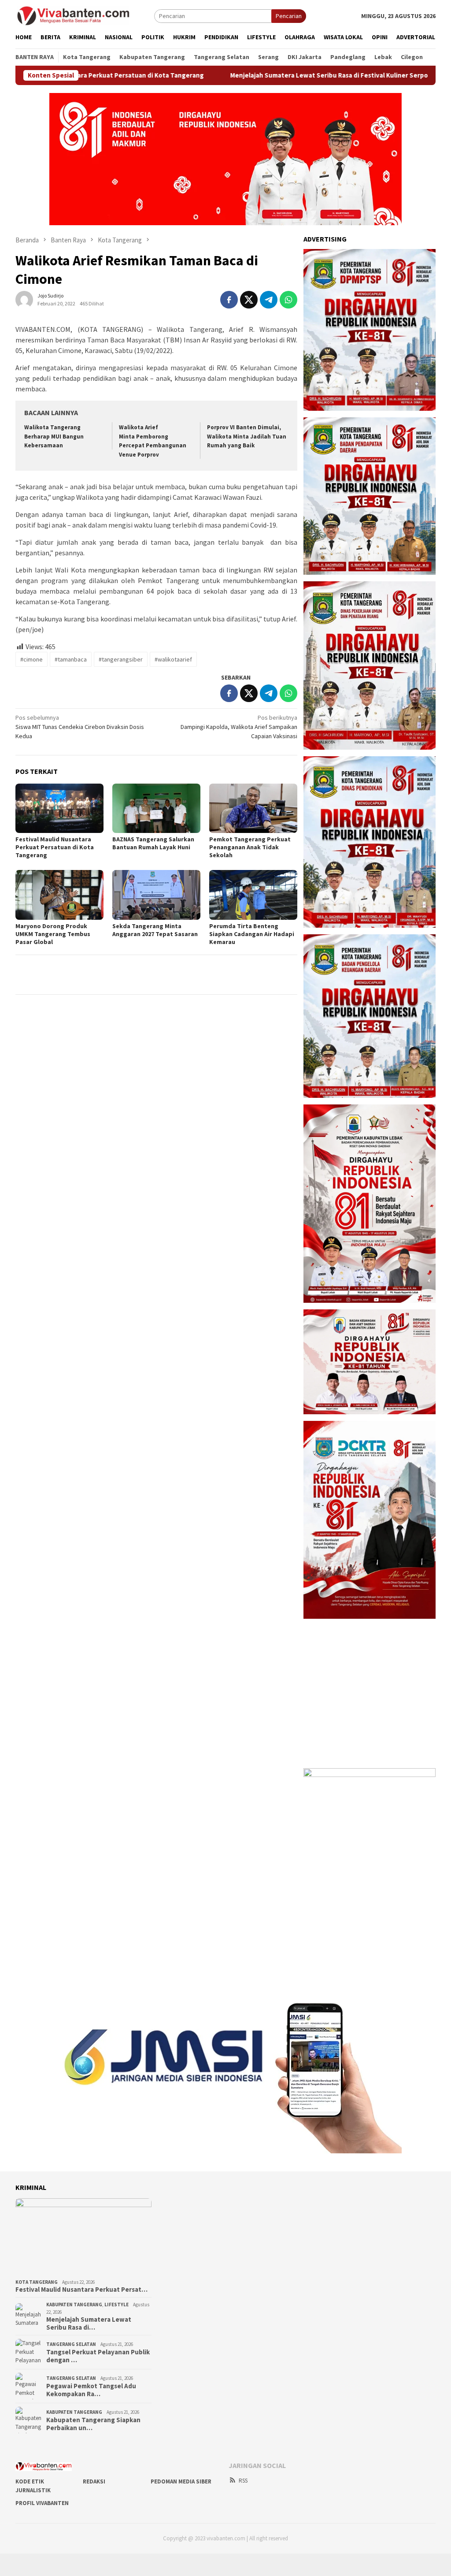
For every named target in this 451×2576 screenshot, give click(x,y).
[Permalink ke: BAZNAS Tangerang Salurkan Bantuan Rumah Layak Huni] (156, 808)
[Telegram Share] (269, 300)
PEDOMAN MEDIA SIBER (181, 2481)
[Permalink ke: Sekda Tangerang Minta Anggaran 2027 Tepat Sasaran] (156, 895)
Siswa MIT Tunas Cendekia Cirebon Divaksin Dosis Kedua (80, 727)
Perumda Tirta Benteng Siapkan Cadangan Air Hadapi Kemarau (252, 934)
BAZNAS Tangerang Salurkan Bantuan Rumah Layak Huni (153, 843)
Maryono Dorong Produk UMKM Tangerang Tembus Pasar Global (53, 934)
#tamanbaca (71, 659)
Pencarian (289, 16)
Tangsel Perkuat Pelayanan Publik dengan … (98, 2356)
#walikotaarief (173, 659)
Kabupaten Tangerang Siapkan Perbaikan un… (93, 2424)
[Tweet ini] (249, 300)
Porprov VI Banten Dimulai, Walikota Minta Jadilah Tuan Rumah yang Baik (247, 437)
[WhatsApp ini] (288, 300)
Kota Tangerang (37, 2282)
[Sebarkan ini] (229, 300)
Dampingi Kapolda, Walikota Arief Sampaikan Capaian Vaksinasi (239, 727)
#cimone (31, 659)
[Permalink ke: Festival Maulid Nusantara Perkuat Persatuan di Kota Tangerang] (59, 808)
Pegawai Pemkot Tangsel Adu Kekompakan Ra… (91, 2390)
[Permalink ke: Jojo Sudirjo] (24, 299)
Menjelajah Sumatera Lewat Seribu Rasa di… (89, 2323)
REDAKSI (94, 2481)
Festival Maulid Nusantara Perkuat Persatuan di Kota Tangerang (55, 847)
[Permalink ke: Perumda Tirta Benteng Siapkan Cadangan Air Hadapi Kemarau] (253, 895)
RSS (243, 2481)
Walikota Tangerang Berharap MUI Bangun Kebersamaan (54, 437)
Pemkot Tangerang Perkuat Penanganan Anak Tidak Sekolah (250, 847)
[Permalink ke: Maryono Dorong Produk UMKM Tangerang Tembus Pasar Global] (59, 895)
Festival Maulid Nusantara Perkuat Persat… (81, 2290)
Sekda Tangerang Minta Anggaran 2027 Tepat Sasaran (155, 930)
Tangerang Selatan (71, 2344)
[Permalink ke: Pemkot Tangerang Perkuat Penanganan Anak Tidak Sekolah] (253, 808)
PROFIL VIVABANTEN (42, 2503)
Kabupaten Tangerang (74, 2305)
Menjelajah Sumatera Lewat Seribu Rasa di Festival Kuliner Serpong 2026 (270, 75)
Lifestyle (116, 2305)
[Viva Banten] (85, 15)
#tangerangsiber (121, 659)
